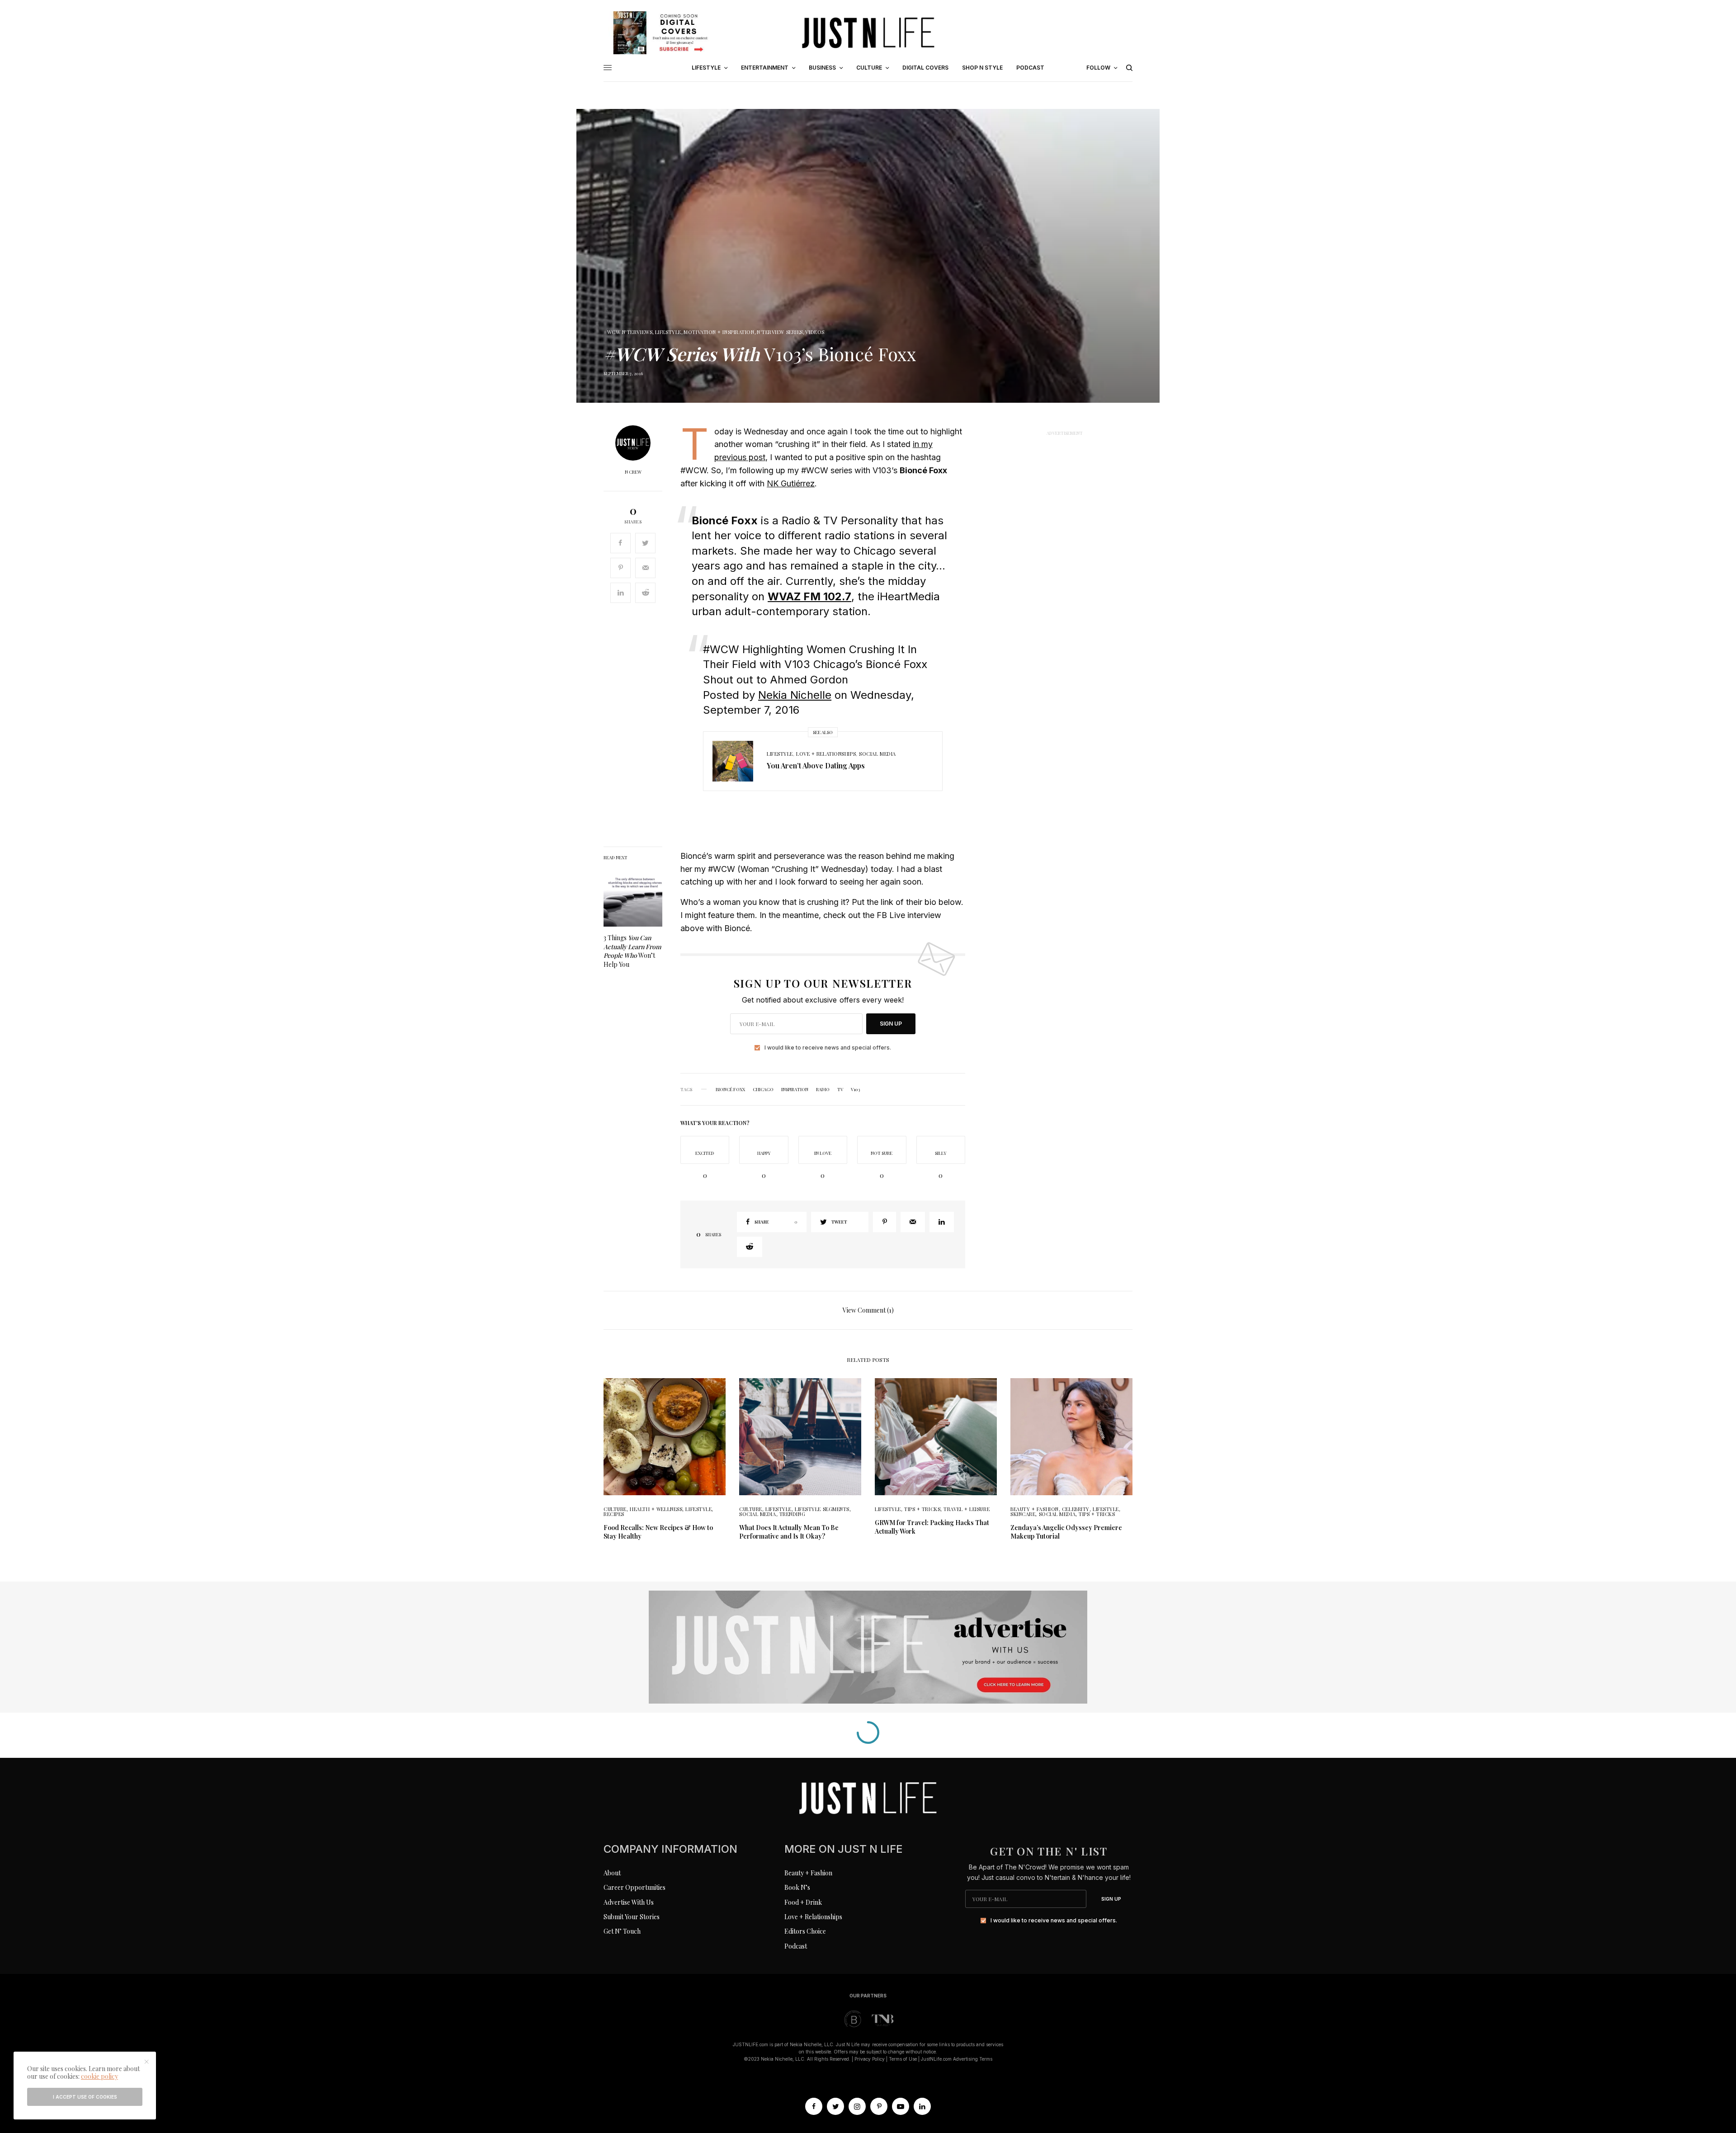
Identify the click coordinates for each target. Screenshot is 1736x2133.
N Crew (633, 472)
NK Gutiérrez (791, 483)
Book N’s (797, 1887)
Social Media (877, 754)
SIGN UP (891, 1024)
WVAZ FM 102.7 (809, 596)
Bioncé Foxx (730, 1089)
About (612, 1873)
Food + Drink (803, 1902)
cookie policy (99, 2076)
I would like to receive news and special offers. (828, 1048)
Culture (615, 1509)
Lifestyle (668, 332)
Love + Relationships (826, 754)
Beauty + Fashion (1035, 1509)
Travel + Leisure (967, 1509)
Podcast (796, 1946)
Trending (792, 1514)
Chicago (763, 1089)
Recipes (614, 1514)
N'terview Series (780, 332)
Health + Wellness (656, 1509)
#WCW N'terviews (628, 332)
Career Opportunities (634, 1887)
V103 (855, 1089)
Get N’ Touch (622, 1931)
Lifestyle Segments (822, 1509)
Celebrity (1076, 1509)
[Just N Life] (868, 33)
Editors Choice (805, 1931)
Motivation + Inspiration (719, 332)
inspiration (795, 1089)
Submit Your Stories (632, 1917)
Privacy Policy (870, 2059)
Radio (823, 1089)
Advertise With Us (629, 1902)
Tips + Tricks (922, 1509)
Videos (815, 332)
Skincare (1023, 1514)
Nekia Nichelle (795, 695)
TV (840, 1089)
